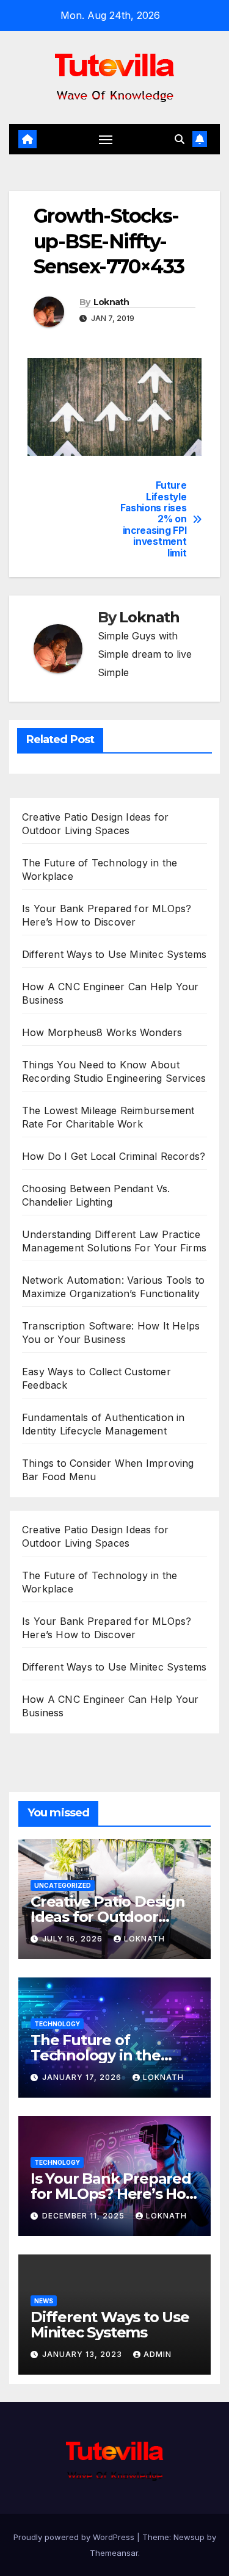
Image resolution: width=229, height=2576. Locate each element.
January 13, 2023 (83, 2354)
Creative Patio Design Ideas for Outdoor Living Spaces (108, 1917)
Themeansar (114, 2553)
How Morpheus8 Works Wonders (102, 1032)
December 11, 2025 (85, 2216)
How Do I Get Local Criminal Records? (114, 1156)
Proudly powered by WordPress (75, 2537)
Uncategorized (63, 1885)
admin (158, 2354)
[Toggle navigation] (106, 139)
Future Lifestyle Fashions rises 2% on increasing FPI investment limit (154, 520)
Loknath (111, 302)
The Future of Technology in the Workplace (96, 2055)
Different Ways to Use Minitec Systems (114, 954)
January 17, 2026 (83, 2077)
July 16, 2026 (74, 1939)
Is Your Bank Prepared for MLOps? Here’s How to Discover (114, 2194)
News (44, 2301)
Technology (57, 2024)
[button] (180, 139)
